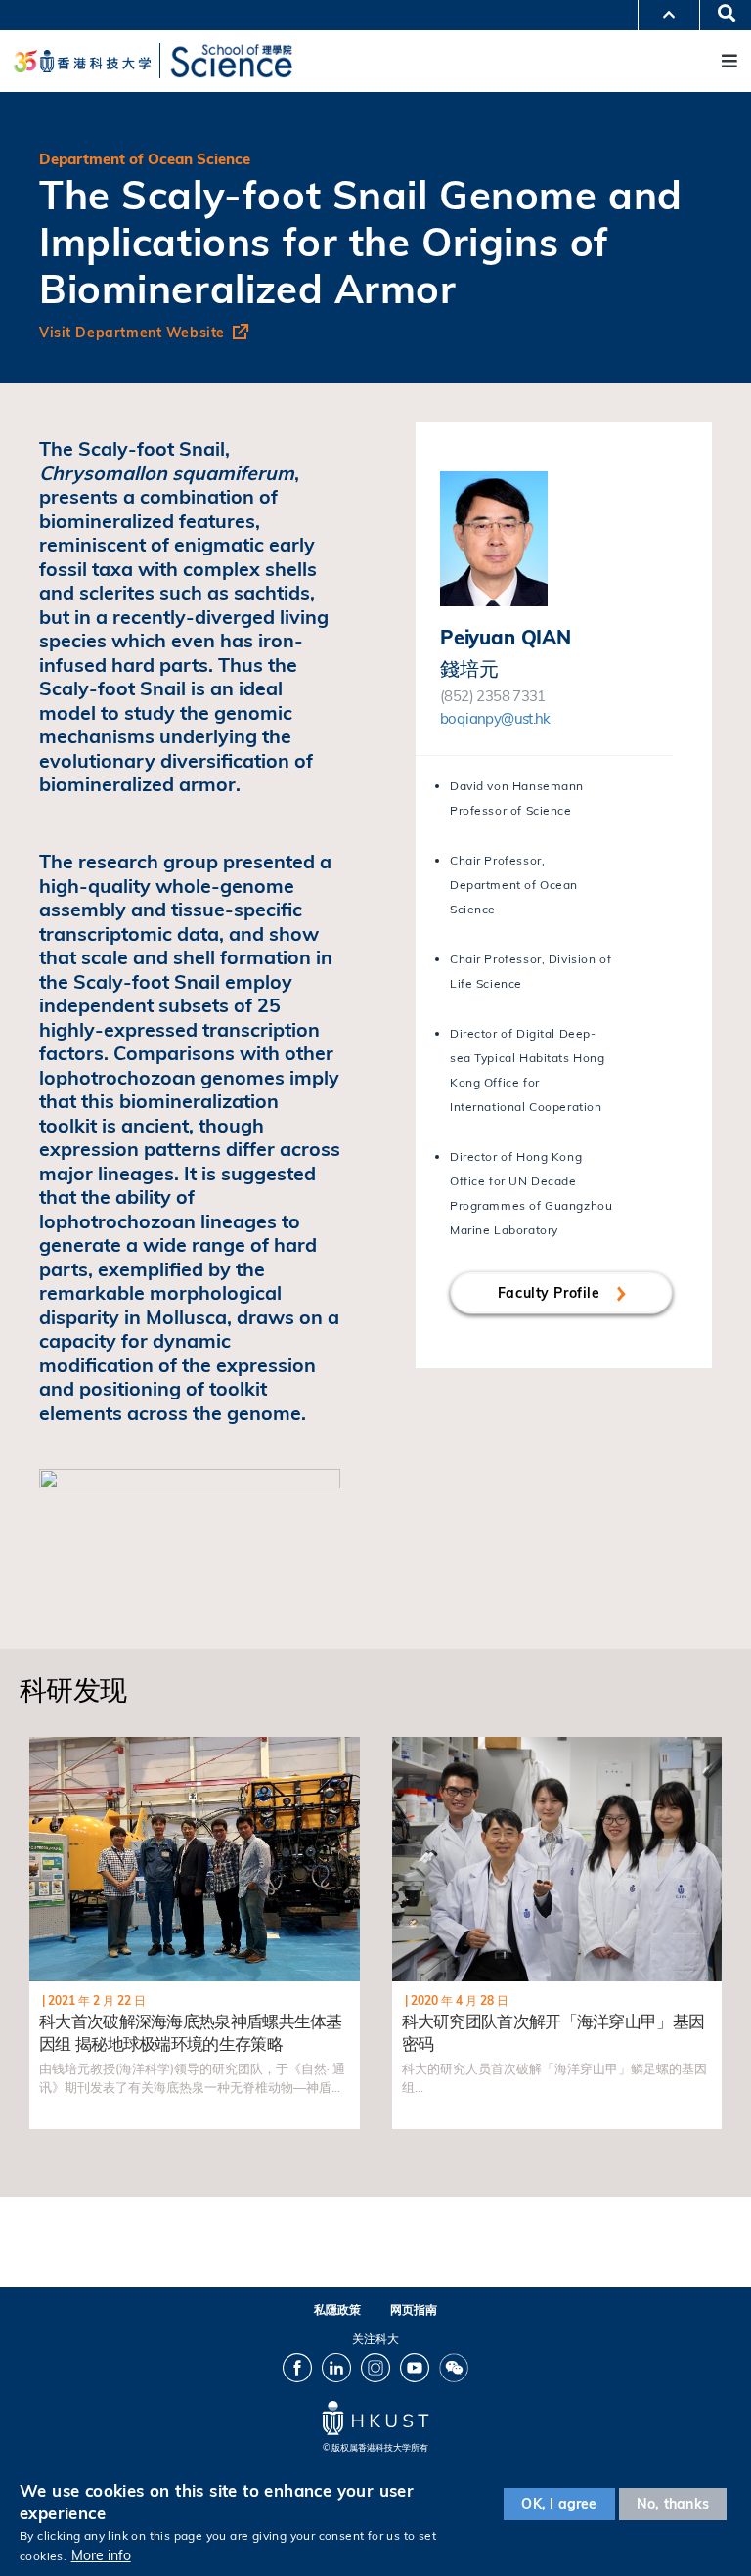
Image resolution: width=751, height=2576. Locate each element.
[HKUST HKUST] (82, 61)
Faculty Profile (551, 1293)
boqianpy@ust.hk (495, 718)
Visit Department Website (132, 333)
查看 (44, 1748)
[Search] (720, 15)
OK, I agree (559, 2504)
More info (101, 2555)
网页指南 (414, 2310)
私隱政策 (337, 2310)
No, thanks (673, 2504)
